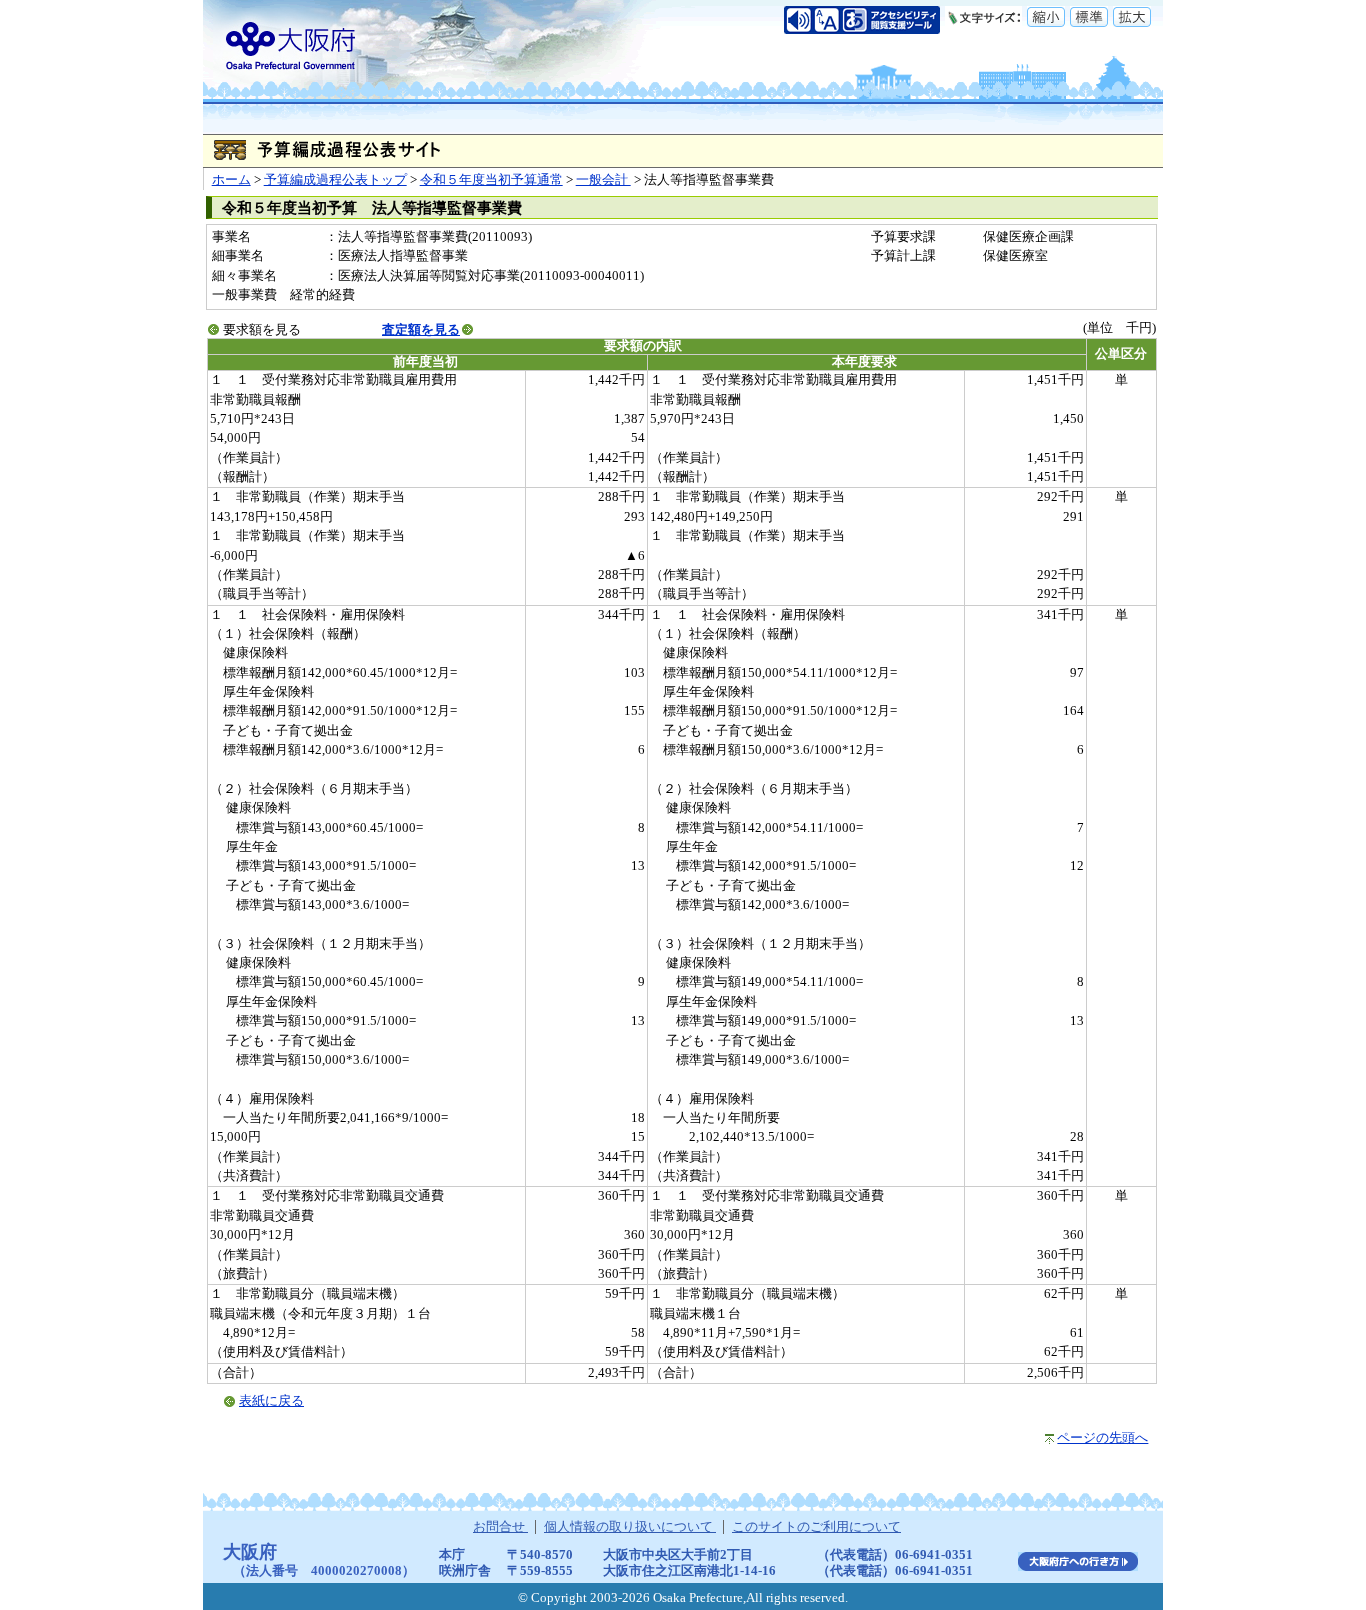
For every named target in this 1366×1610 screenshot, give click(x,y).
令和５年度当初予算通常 (491, 180)
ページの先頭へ (1102, 1438)
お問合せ (500, 1527)
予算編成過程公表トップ (335, 180)
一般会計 (603, 180)
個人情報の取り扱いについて (630, 1527)
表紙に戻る (271, 1401)
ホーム (231, 180)
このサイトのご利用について (816, 1527)
